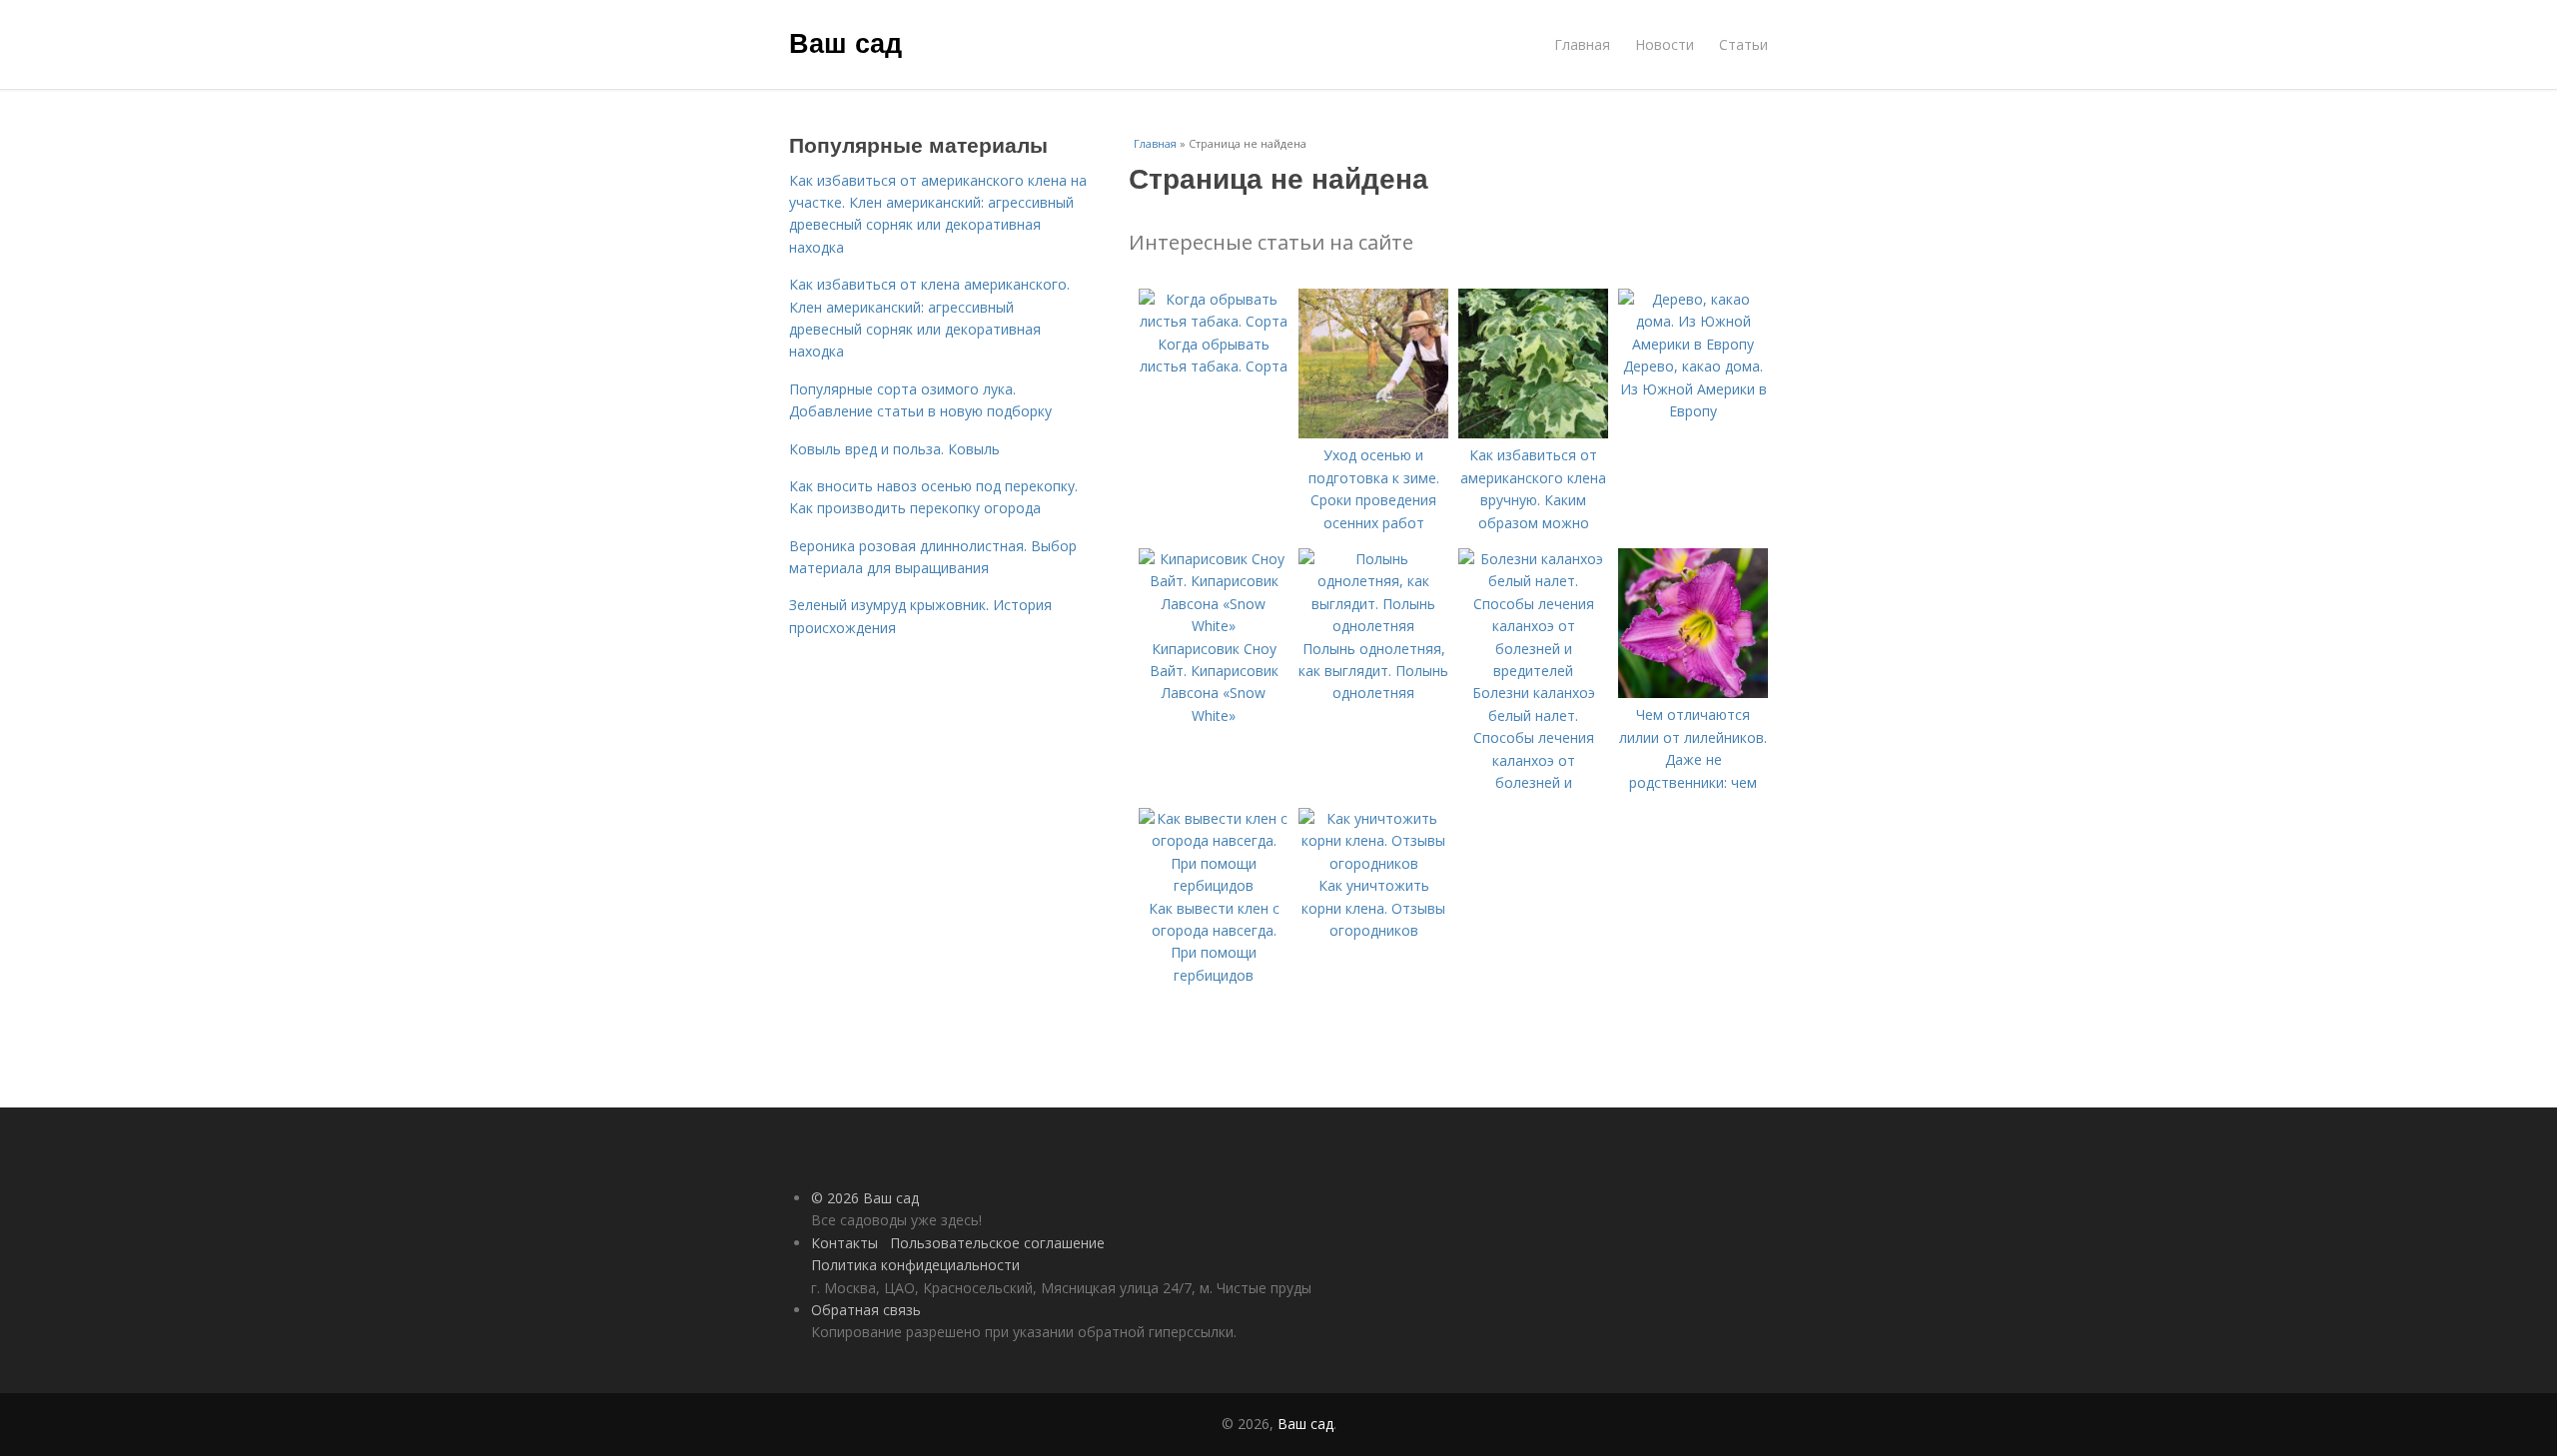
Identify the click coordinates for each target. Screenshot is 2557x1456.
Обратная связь (866, 1310)
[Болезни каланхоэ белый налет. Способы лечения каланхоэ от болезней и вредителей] (1533, 671)
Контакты (845, 1243)
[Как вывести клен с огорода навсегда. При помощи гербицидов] (1214, 885)
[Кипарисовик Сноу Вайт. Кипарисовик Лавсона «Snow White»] (1214, 626)
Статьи (1743, 44)
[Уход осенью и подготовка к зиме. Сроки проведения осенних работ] (1373, 433)
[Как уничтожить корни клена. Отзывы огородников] (1373, 863)
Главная (1582, 44)
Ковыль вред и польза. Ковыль (894, 449)
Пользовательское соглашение (997, 1243)
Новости (1665, 44)
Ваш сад (846, 42)
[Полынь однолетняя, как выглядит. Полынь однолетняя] (1373, 626)
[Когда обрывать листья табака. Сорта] (1214, 321)
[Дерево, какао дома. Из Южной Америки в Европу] (1693, 344)
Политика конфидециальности (915, 1265)
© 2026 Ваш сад (865, 1198)
